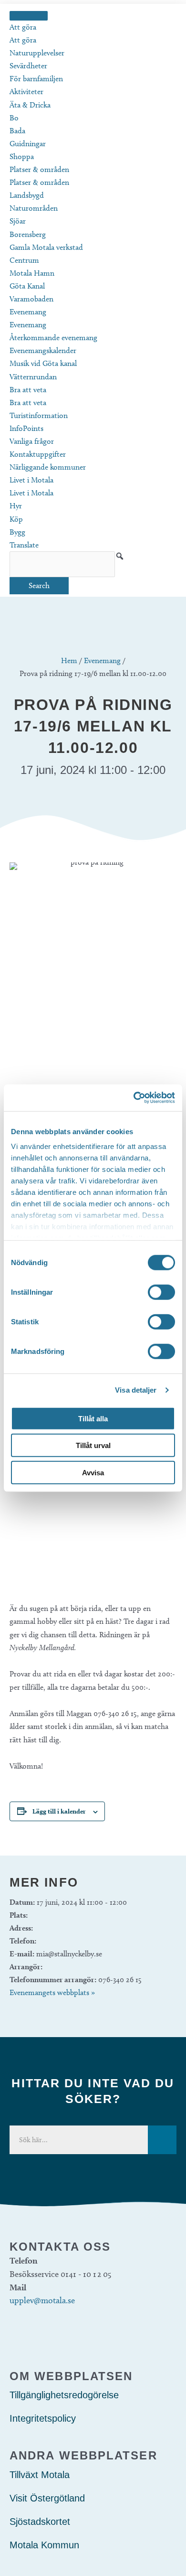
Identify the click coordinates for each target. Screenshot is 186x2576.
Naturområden (34, 208)
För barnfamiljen (36, 79)
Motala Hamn (32, 273)
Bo (14, 118)
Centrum (24, 260)
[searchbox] (62, 564)
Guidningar (28, 144)
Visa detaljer (136, 1390)
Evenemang (28, 312)
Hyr (16, 506)
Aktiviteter (26, 91)
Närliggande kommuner (48, 467)
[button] (120, 556)
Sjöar (18, 221)
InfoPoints (26, 428)
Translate (24, 545)
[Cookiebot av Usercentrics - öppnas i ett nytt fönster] (134, 1098)
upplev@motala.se (42, 2300)
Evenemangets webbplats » (52, 1992)
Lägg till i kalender (59, 1811)
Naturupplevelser (37, 53)
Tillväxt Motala (40, 2475)
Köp (16, 519)
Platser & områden (39, 169)
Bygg (17, 532)
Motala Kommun (44, 2545)
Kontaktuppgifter (38, 454)
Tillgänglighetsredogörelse (64, 2395)
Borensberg (28, 234)
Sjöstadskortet (40, 2522)
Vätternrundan (33, 377)
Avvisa (93, 1472)
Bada (17, 131)
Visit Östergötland (47, 2498)
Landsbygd (27, 195)
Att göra (23, 27)
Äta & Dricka (30, 105)
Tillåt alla (93, 1418)
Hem (69, 660)
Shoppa (22, 156)
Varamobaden (31, 299)
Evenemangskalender (43, 350)
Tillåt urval (93, 1445)
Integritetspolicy (43, 2418)
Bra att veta (28, 390)
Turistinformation (39, 415)
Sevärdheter (28, 66)
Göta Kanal (27, 286)
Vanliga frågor (32, 441)
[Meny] (29, 16)
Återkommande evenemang (53, 338)
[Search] (162, 2140)
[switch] (161, 1292)
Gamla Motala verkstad (46, 247)
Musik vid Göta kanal (43, 363)
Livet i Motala (31, 480)
